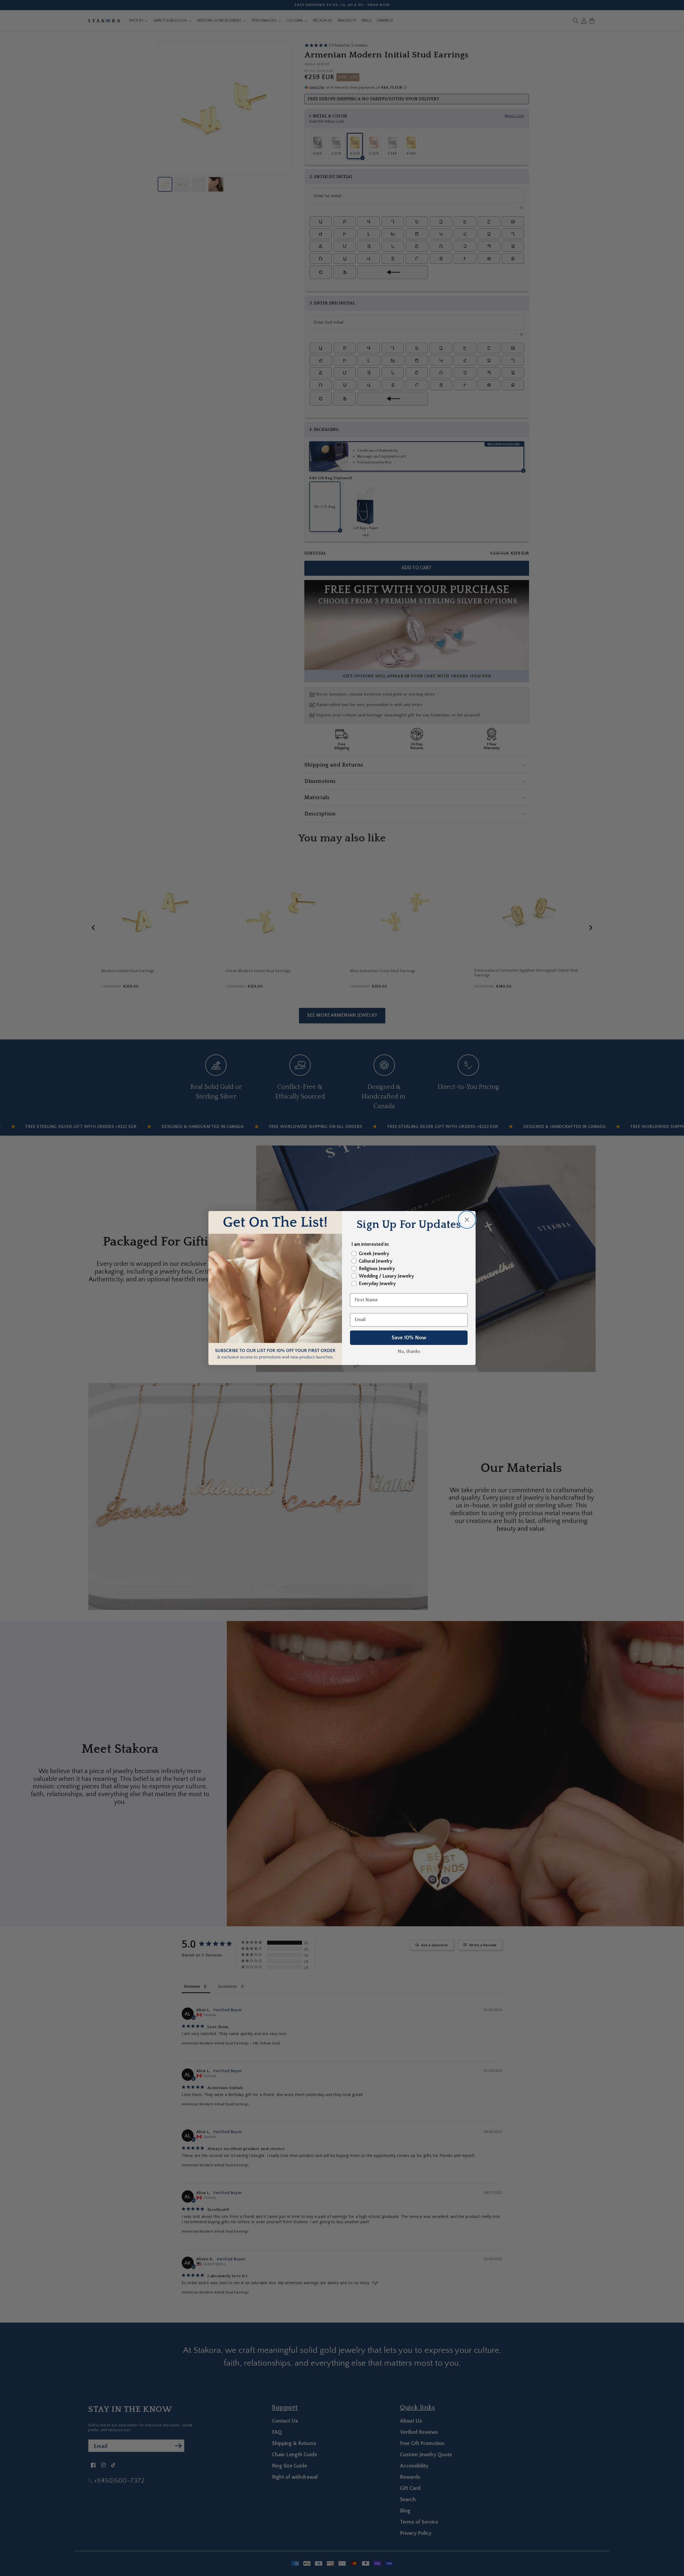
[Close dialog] (467, 1220)
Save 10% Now (409, 1338)
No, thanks (409, 1352)
